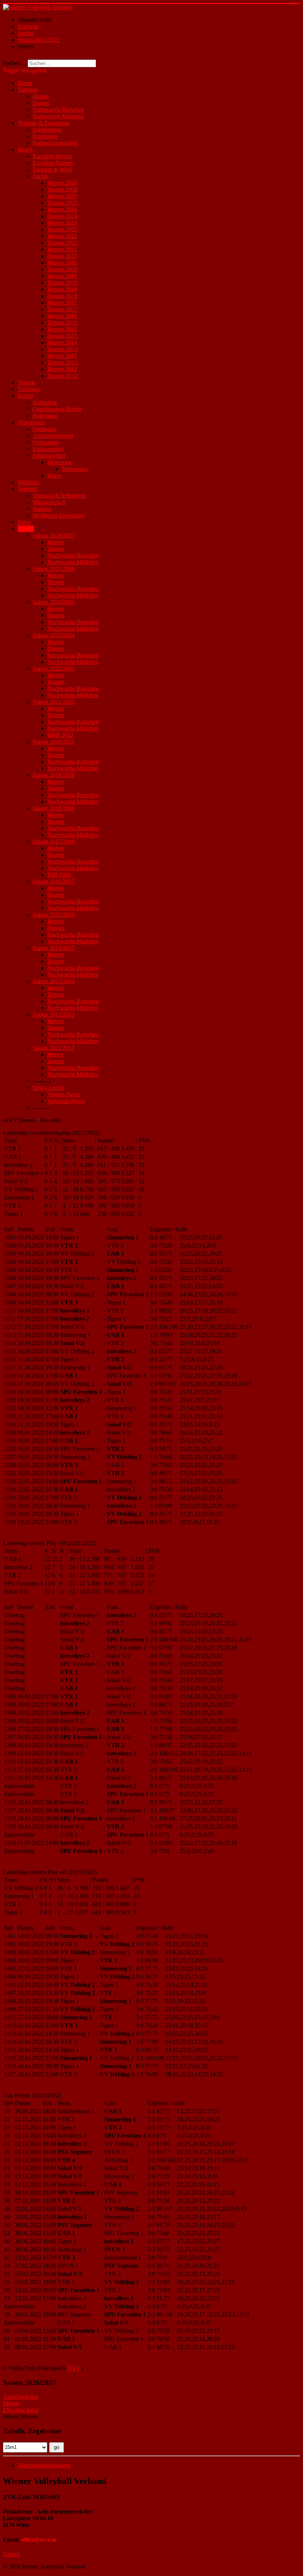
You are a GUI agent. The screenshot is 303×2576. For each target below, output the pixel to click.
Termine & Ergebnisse (44, 123)
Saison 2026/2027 (54, 535)
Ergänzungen (48, 449)
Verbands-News (66, 1101)
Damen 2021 (62, 256)
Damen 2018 (62, 296)
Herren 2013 (62, 356)
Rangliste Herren (52, 156)
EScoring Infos (21, 2410)
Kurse (54, 476)
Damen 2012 (62, 376)
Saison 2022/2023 (54, 668)
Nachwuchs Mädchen (58, 116)
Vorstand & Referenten (59, 495)
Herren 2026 (62, 183)
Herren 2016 (62, 316)
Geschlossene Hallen (57, 409)
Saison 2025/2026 (54, 569)
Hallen (25, 396)
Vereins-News (64, 1094)
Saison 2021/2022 (54, 702)
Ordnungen (46, 442)
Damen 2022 (62, 243)
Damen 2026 (62, 189)
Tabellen (28, 90)
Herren (41, 96)
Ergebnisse (45, 136)
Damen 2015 (62, 336)
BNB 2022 (60, 735)
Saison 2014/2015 (54, 948)
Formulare (45, 429)
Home (25, 83)
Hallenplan (45, 416)
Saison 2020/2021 (54, 742)
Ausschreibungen (53, 436)
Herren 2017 (62, 303)
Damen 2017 (62, 309)
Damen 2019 (62, 283)
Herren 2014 (62, 342)
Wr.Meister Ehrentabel (59, 515)
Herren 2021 (62, 249)
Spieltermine (47, 130)
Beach (25, 150)
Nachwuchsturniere (55, 143)
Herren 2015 (62, 329)
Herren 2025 (62, 196)
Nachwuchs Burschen (58, 110)
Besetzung (59, 462)
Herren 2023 (62, 223)
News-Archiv (48, 1088)
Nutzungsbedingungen (44, 2465)
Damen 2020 (62, 269)
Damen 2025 (62, 203)
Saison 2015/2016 (54, 915)
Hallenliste (45, 402)
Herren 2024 (62, 209)
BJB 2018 (59, 875)
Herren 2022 (62, 236)
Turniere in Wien (52, 169)
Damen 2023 (62, 229)
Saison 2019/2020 (54, 775)
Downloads (31, 422)
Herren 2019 (62, 276)
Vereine (27, 382)
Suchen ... (15, 63)
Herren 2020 (62, 263)
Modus (11, 2403)
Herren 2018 (62, 289)
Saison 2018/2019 (54, 808)
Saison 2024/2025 (54, 602)
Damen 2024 (62, 216)
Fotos (24, 522)
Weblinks (29, 482)
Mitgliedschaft (49, 502)
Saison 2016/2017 (54, 881)
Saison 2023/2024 (54, 635)
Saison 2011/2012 (53, 1048)
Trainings (29, 389)
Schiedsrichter (49, 456)
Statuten (42, 509)
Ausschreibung (21, 2397)
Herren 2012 (62, 369)
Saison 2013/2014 (54, 981)
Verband (28, 489)
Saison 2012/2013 (54, 1014)
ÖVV (74, 2368)
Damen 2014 (62, 349)
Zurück (11, 2554)
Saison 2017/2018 (54, 841)
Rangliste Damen (53, 163)
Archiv (41, 176)
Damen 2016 (62, 323)
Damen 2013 (62, 362)
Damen (41, 103)
